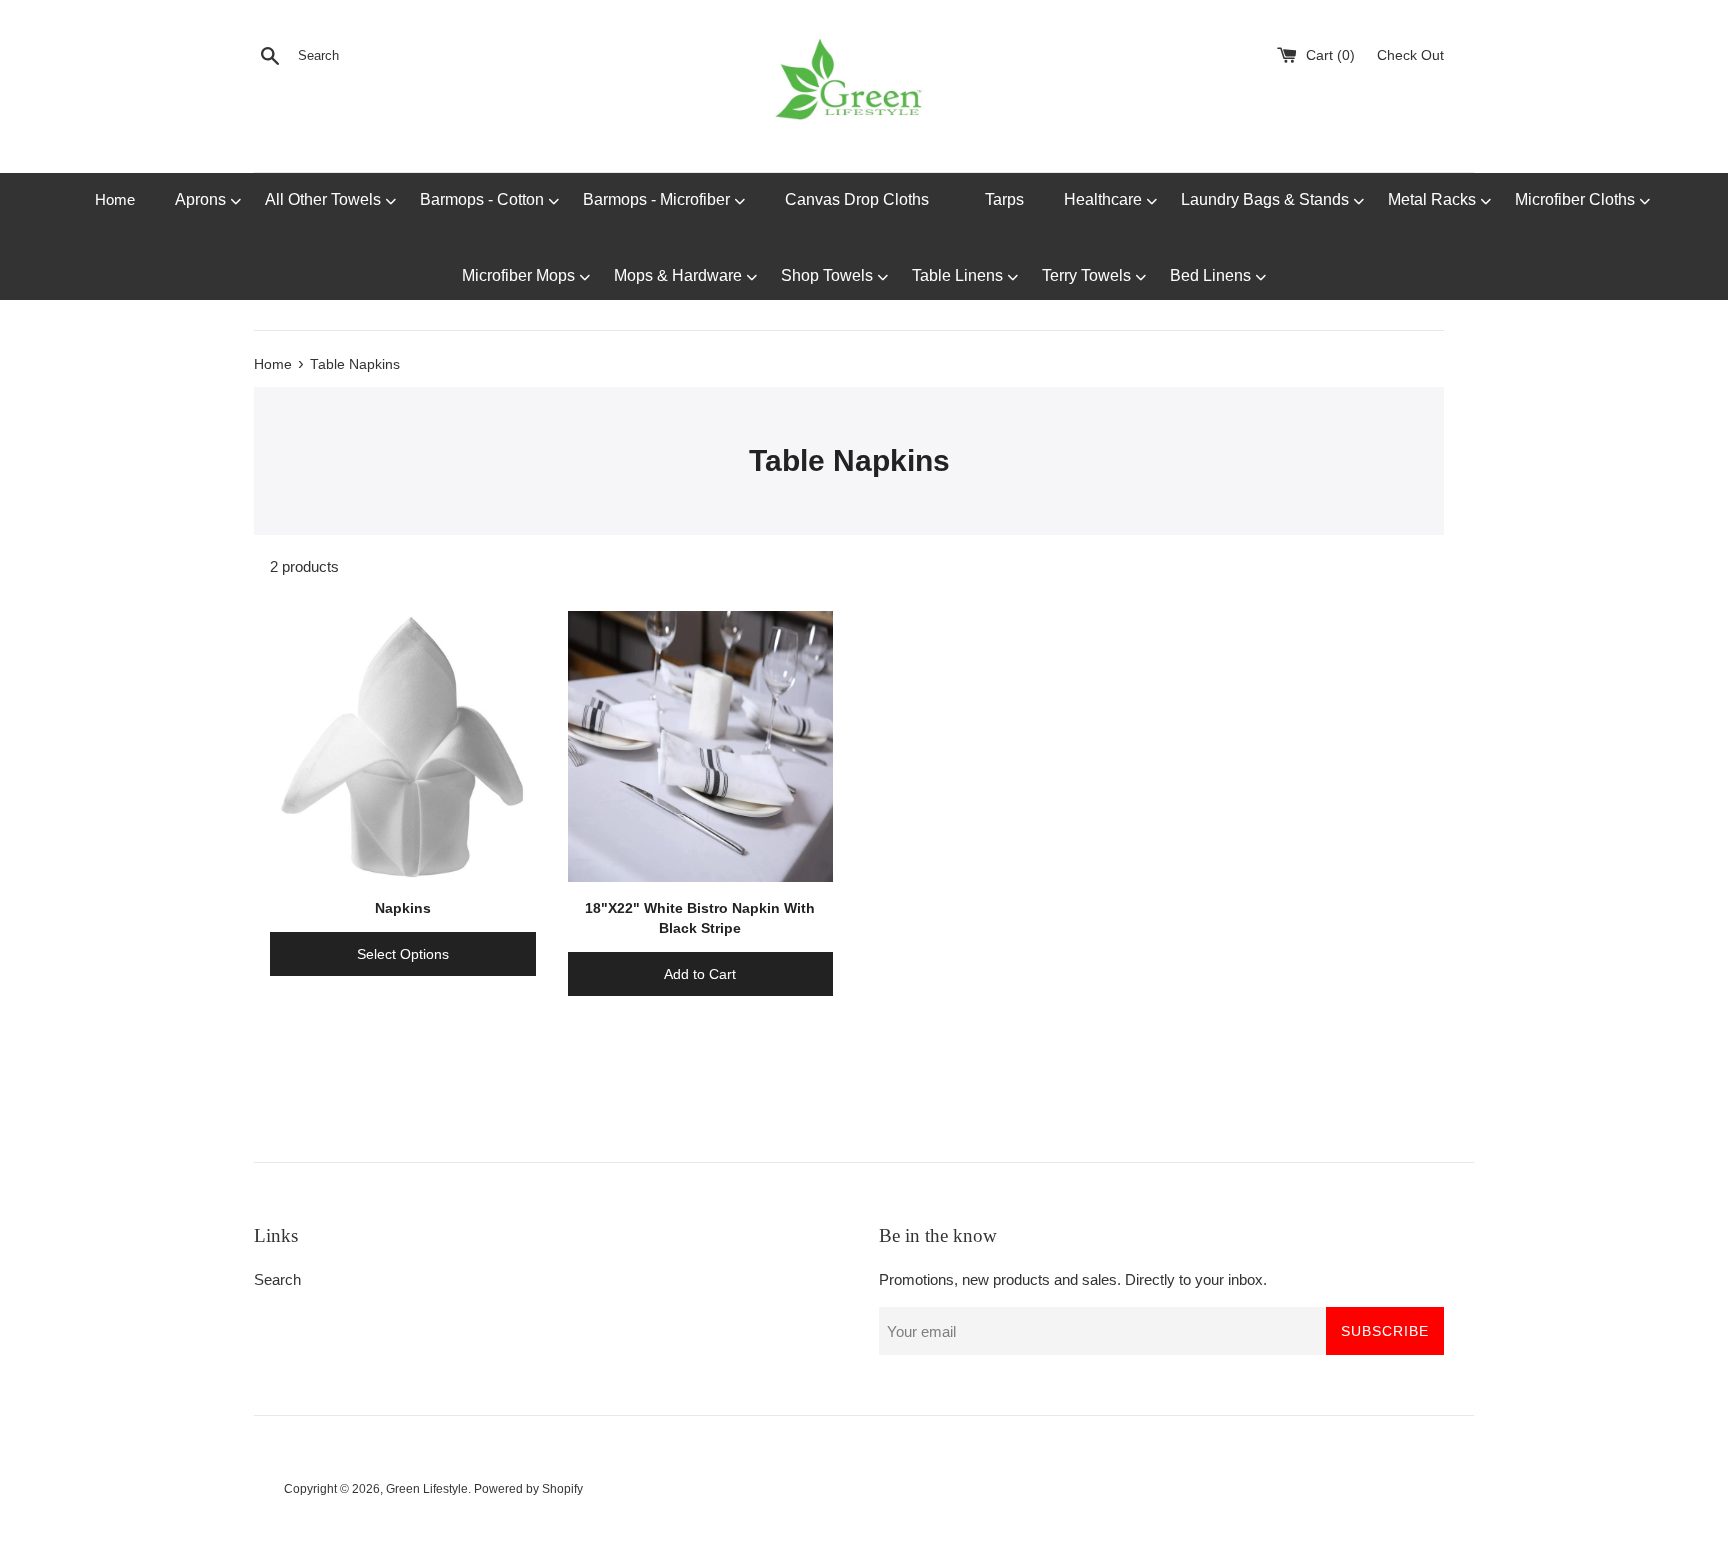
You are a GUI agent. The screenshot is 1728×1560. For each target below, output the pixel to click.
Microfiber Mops (520, 275)
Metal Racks (1434, 199)
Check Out (1410, 55)
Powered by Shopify (528, 1489)
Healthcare (1105, 199)
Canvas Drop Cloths (857, 199)
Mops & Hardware (680, 275)
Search (277, 1279)
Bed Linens (1212, 275)
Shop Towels (829, 275)
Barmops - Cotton (484, 199)
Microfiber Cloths (1577, 199)
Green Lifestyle (427, 1489)
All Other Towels (325, 199)
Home (115, 199)
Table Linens (959, 275)
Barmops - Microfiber (658, 199)
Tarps (1004, 199)
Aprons (202, 199)
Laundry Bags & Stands (1267, 199)
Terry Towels (1088, 275)
